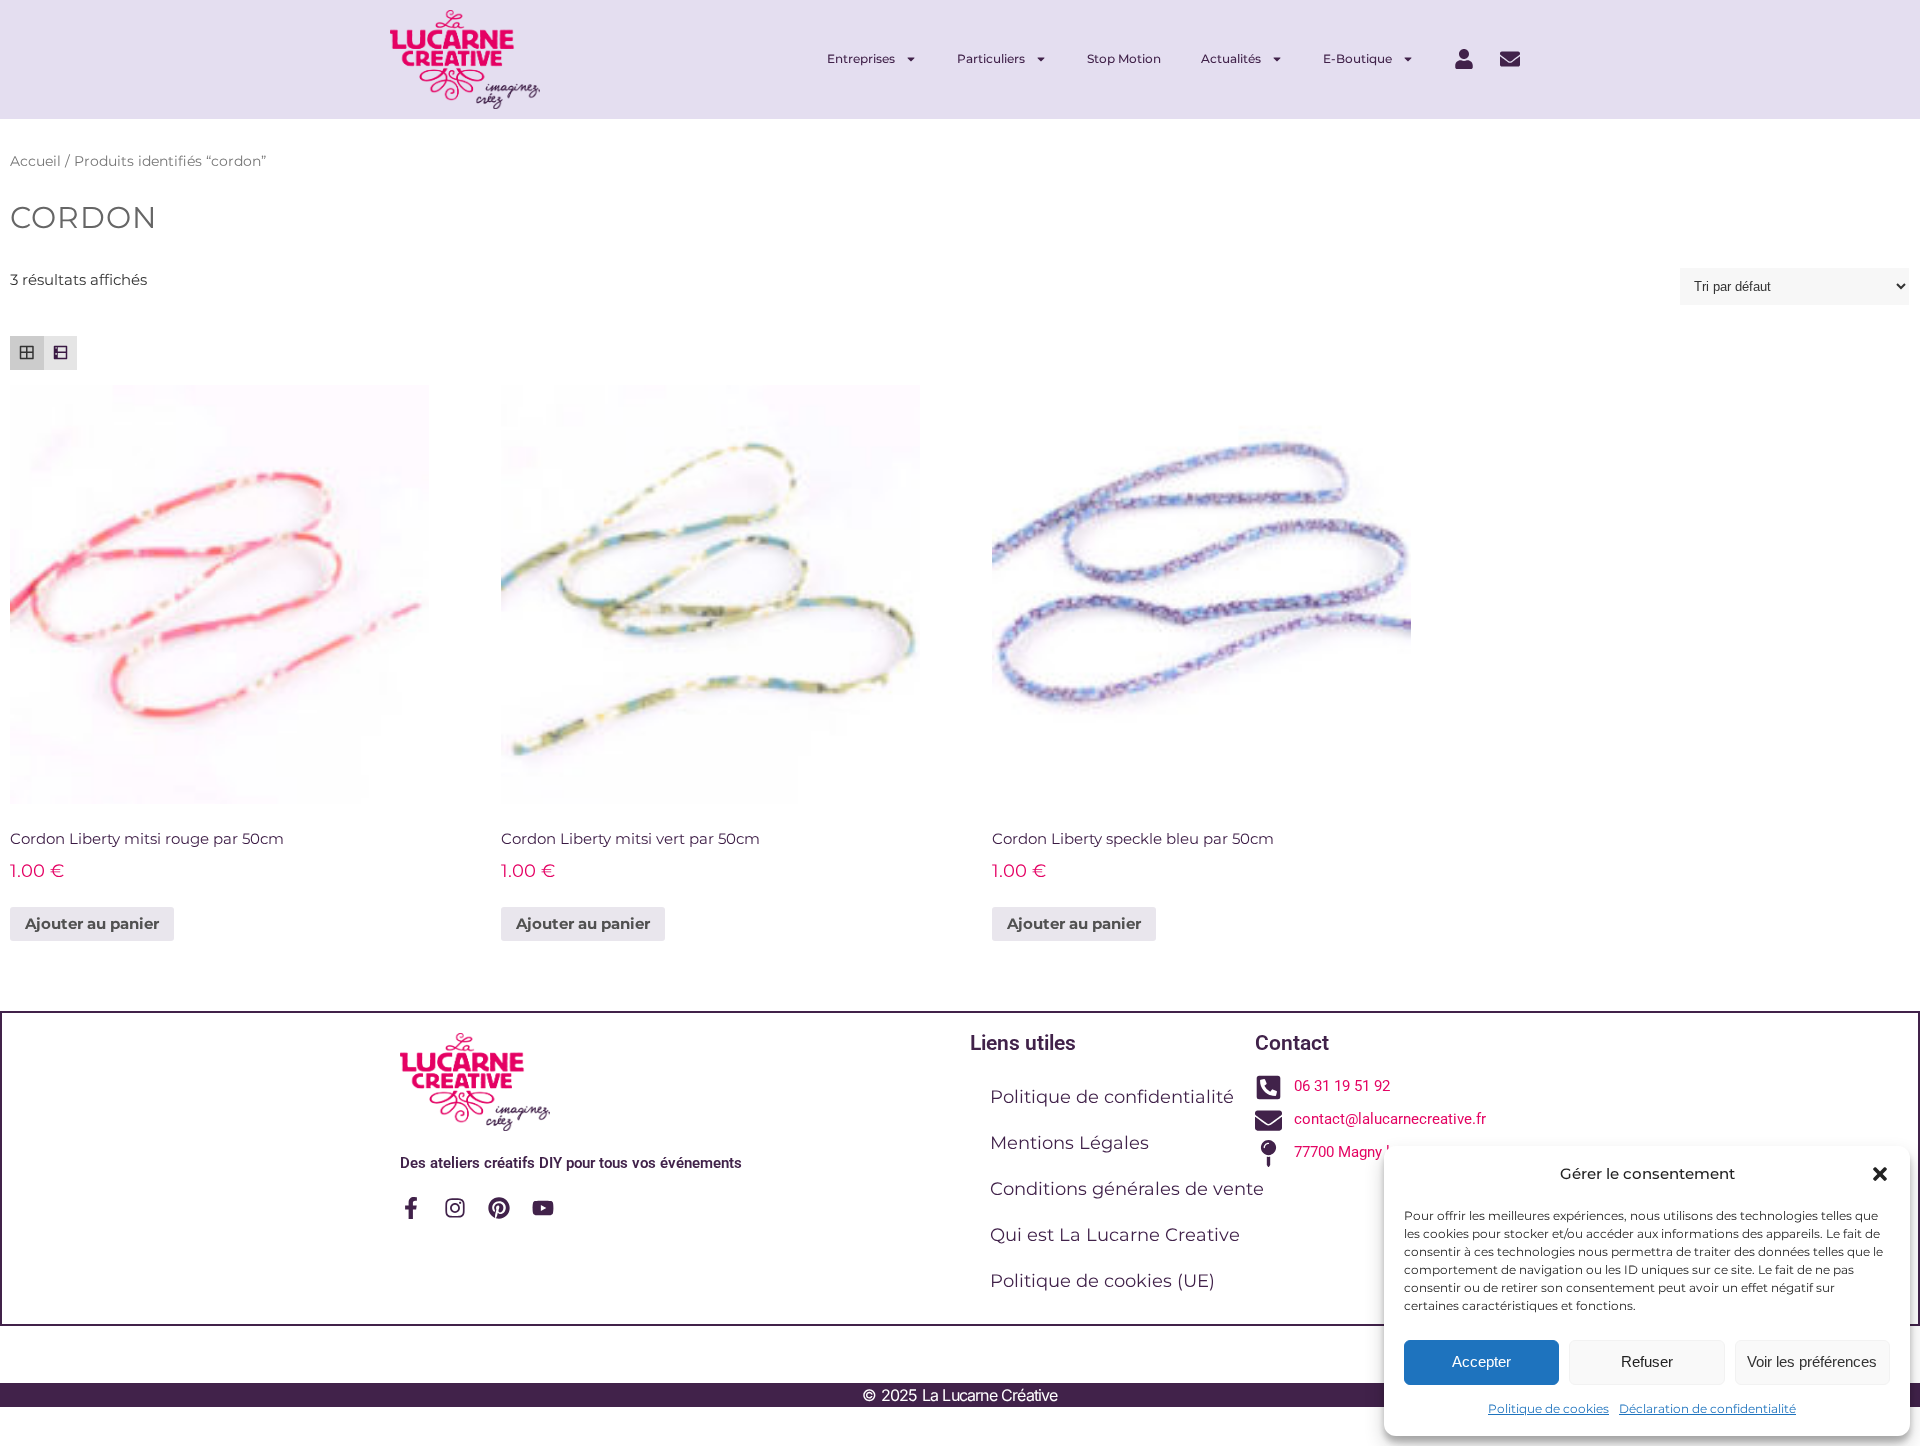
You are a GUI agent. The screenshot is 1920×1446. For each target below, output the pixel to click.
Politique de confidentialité (1112, 1097)
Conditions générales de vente (1127, 1189)
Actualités (1231, 58)
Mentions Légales (1069, 1143)
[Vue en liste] (61, 353)
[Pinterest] (499, 1208)
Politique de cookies (1548, 1408)
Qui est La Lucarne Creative (1115, 1235)
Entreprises (861, 58)
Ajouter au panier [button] (92, 923)
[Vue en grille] (27, 353)
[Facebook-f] (411, 1208)
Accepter (1481, 1361)
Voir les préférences (1812, 1361)
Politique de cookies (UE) (1102, 1281)
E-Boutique (1357, 58)
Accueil (35, 161)
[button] (1880, 1174)
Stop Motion (1124, 58)
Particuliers (991, 58)
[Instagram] (455, 1208)
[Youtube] (543, 1208)
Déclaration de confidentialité (1707, 1408)
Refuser (1647, 1361)
